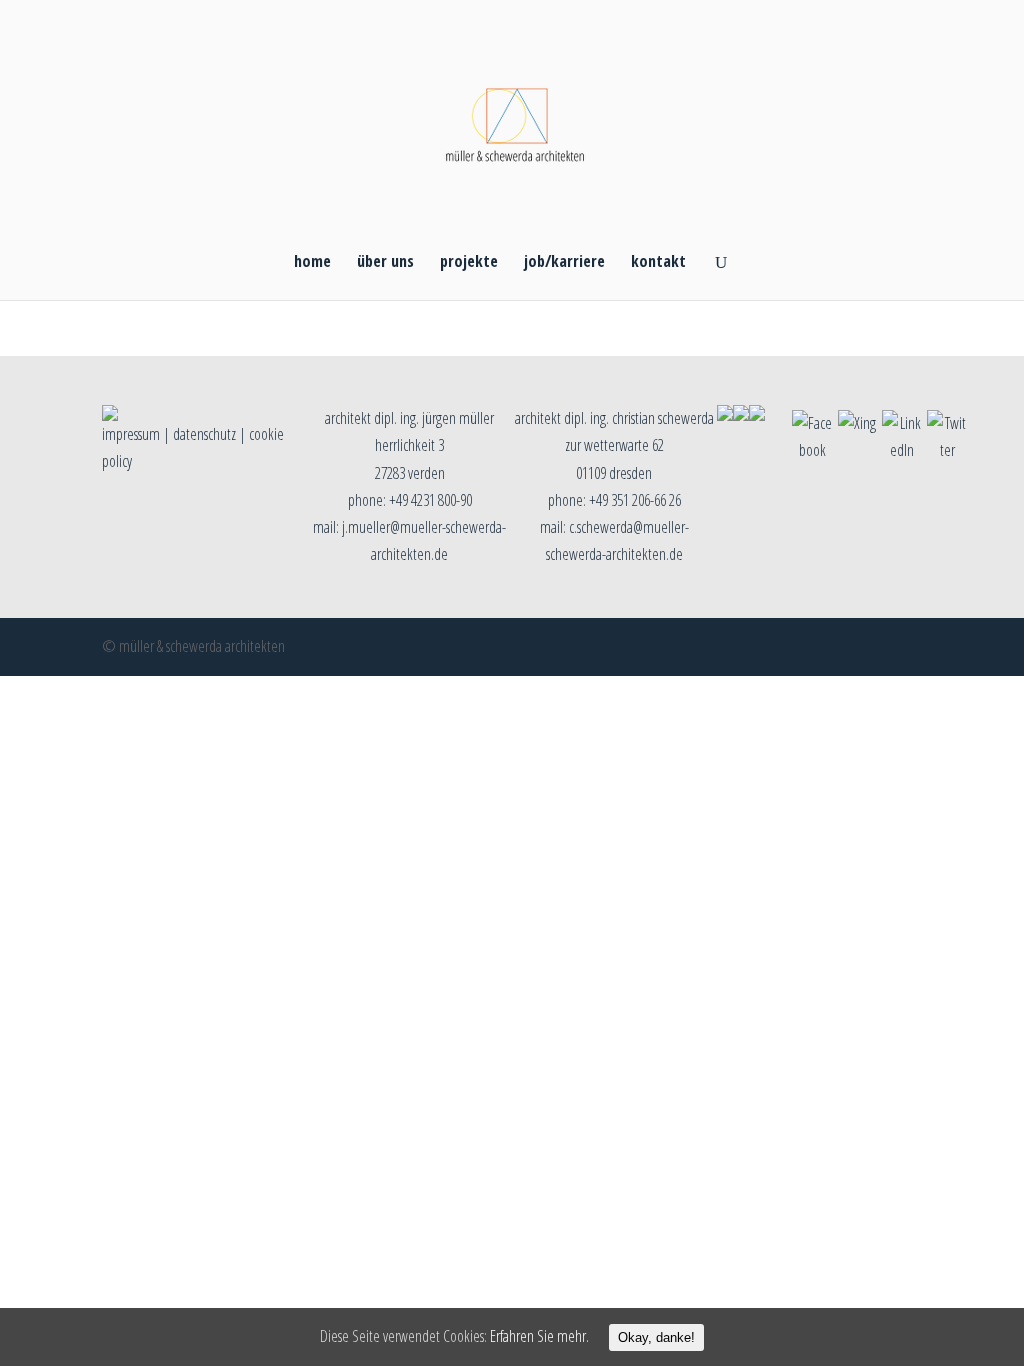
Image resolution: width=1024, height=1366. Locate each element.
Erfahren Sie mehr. (539, 1336)
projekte (469, 263)
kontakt (658, 263)
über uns (385, 263)
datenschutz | (211, 434)
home (312, 263)
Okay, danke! (656, 1337)
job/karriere (564, 263)
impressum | (137, 434)
